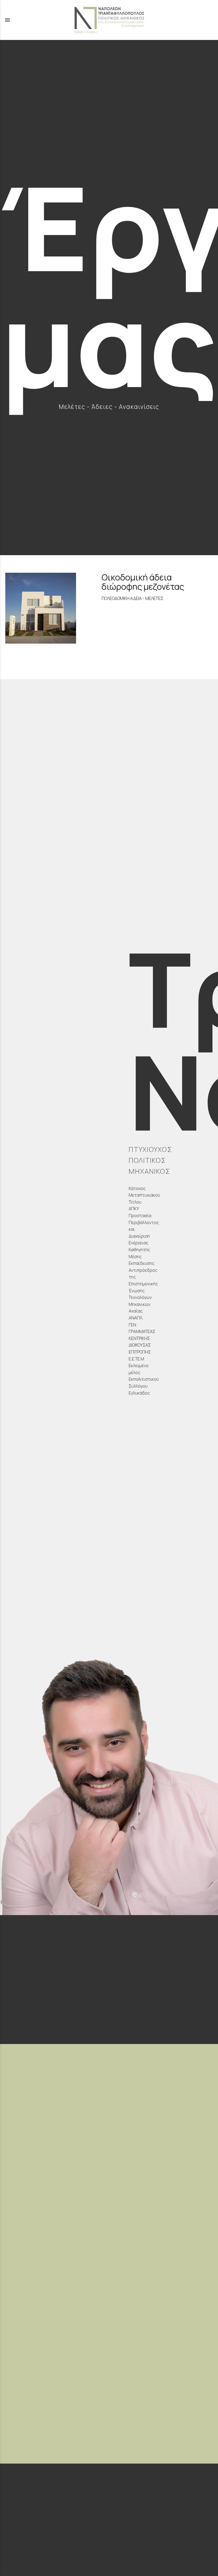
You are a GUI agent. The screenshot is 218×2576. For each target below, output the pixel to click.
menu (7, 20)
